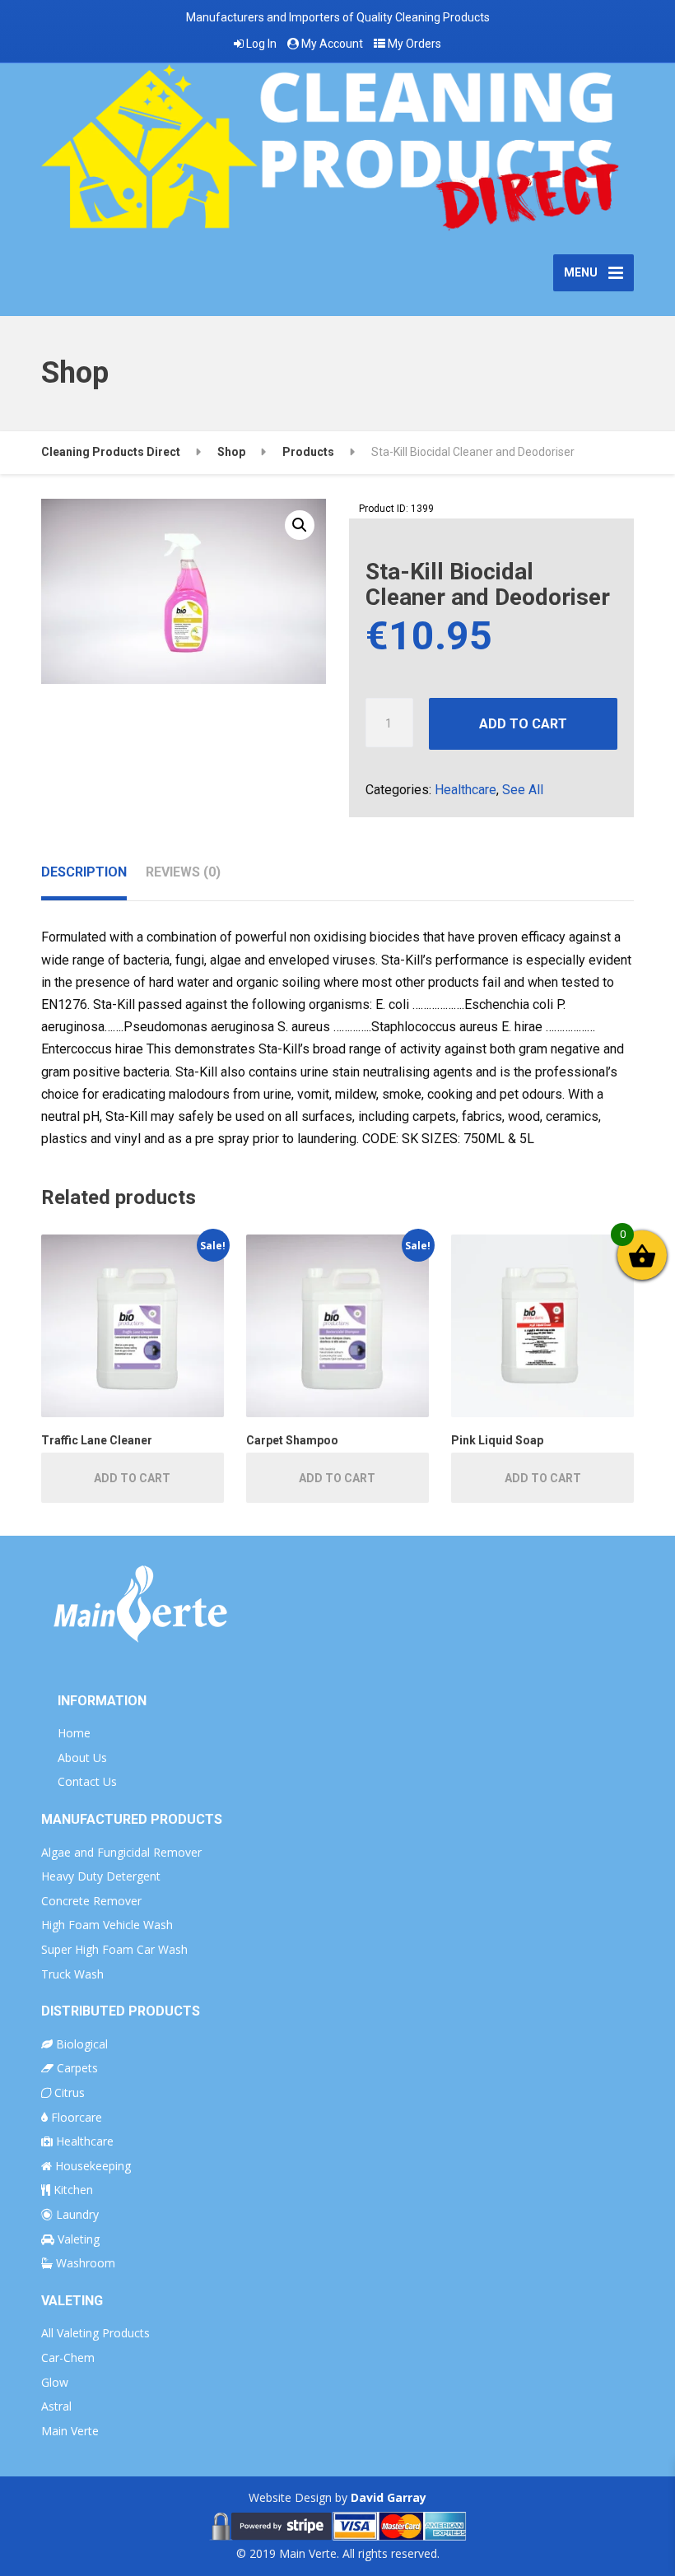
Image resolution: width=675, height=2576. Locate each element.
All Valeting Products (95, 2333)
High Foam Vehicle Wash (107, 1925)
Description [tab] (84, 872)
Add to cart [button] (132, 1478)
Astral (56, 2406)
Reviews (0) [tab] (183, 872)
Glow (55, 2382)
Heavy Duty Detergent (101, 1876)
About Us (82, 1758)
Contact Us (87, 1781)
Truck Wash (72, 1974)
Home (74, 1733)
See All (523, 790)
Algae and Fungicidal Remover (121, 1852)
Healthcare (466, 790)
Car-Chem (68, 2357)
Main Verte (70, 2431)
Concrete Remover (91, 1901)
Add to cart (523, 724)
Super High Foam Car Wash (114, 1949)
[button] (300, 525)
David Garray (389, 2497)
